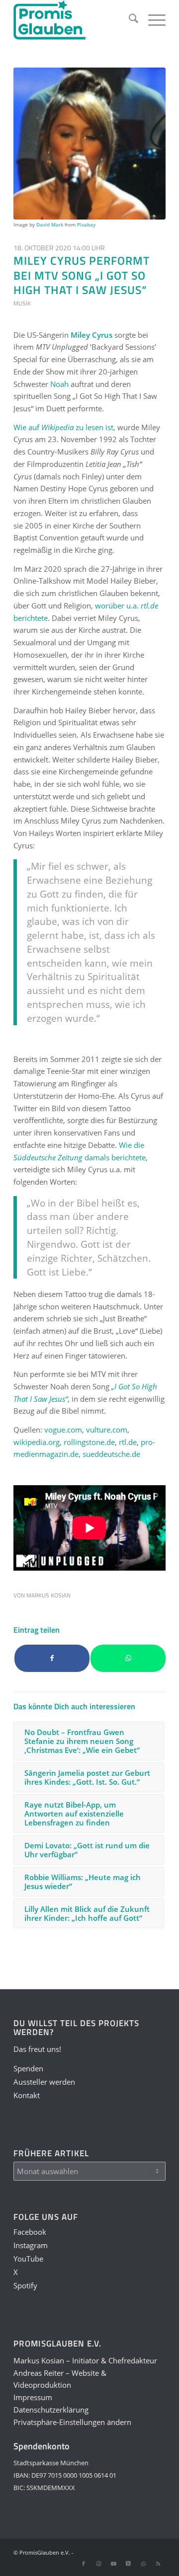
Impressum (33, 2397)
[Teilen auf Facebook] (52, 1658)
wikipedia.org (37, 1442)
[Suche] (129, 20)
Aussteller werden (44, 2082)
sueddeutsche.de (111, 1454)
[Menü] (152, 20)
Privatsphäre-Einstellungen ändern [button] (72, 2422)
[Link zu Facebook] (84, 2564)
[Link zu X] (128, 2564)
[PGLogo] (74, 20)
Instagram (31, 2245)
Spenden (28, 2068)
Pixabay (86, 225)
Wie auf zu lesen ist (63, 427)
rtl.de (128, 1442)
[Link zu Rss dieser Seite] (158, 2564)
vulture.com (107, 1430)
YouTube (28, 2259)
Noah (59, 384)
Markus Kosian (48, 1595)
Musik (22, 303)
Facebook (30, 2232)
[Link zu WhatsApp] (143, 2564)
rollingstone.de (89, 1442)
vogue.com (63, 1430)
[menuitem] (129, 20)
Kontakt (27, 2095)
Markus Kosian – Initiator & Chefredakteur (85, 2360)
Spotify (25, 2285)
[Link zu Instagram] (98, 2564)
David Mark (50, 225)
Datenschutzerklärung (51, 2410)
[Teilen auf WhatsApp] (128, 1658)
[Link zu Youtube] (113, 2564)
